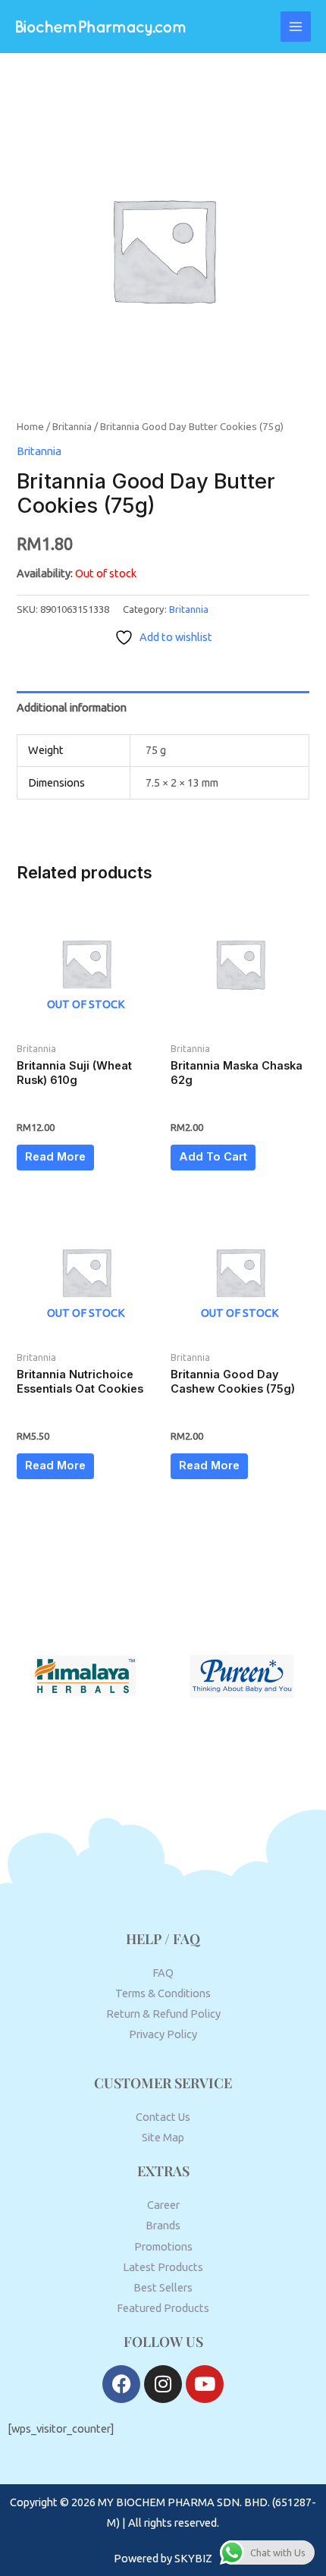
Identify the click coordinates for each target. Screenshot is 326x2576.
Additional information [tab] (72, 707)
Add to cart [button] (213, 1157)
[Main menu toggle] (296, 27)
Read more (55, 1157)
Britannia (72, 426)
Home (30, 426)
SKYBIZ (193, 2558)
